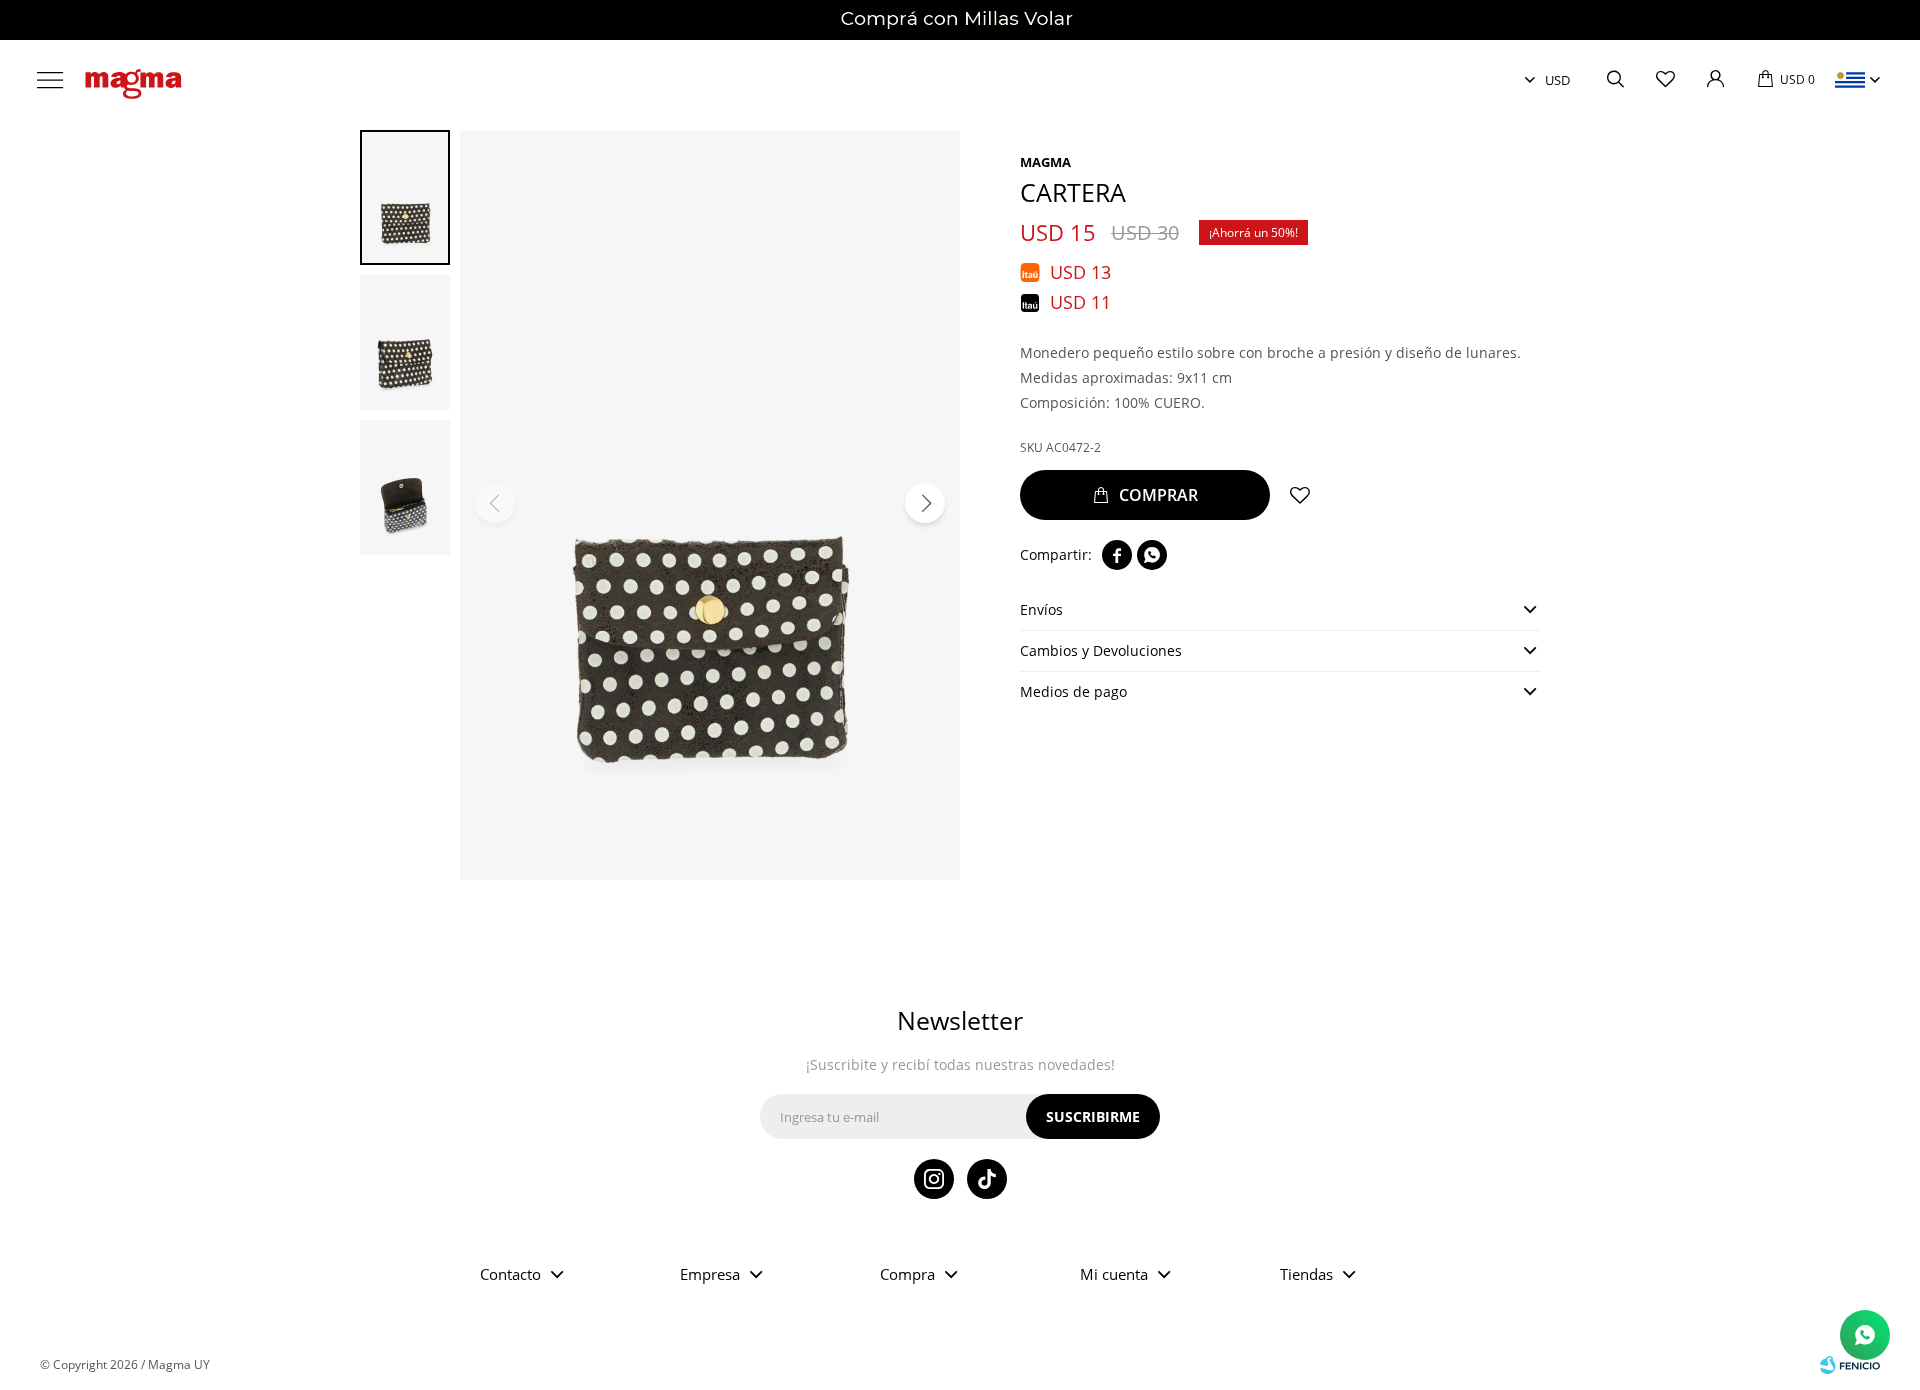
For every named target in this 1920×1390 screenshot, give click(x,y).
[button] (1615, 80)
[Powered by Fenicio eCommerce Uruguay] (1850, 1365)
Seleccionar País (1850, 80)
